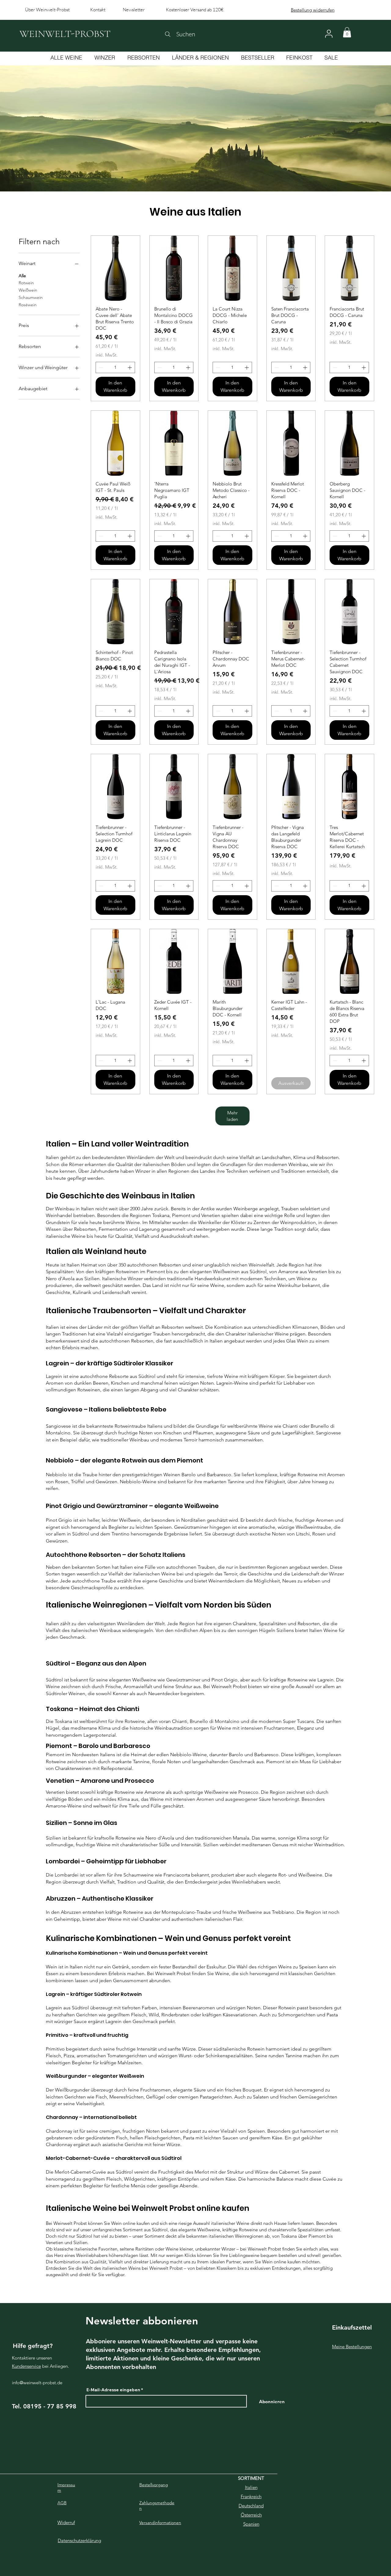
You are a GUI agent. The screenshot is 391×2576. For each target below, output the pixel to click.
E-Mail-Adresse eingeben (113, 2390)
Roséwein (28, 305)
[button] (347, 32)
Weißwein (28, 290)
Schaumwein (31, 297)
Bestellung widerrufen (313, 10)
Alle (22, 276)
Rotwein (26, 283)
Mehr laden (232, 1116)
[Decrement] (100, 367)
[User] (329, 34)
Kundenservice (26, 2366)
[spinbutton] (115, 367)
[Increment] (130, 367)
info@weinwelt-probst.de (37, 2383)
